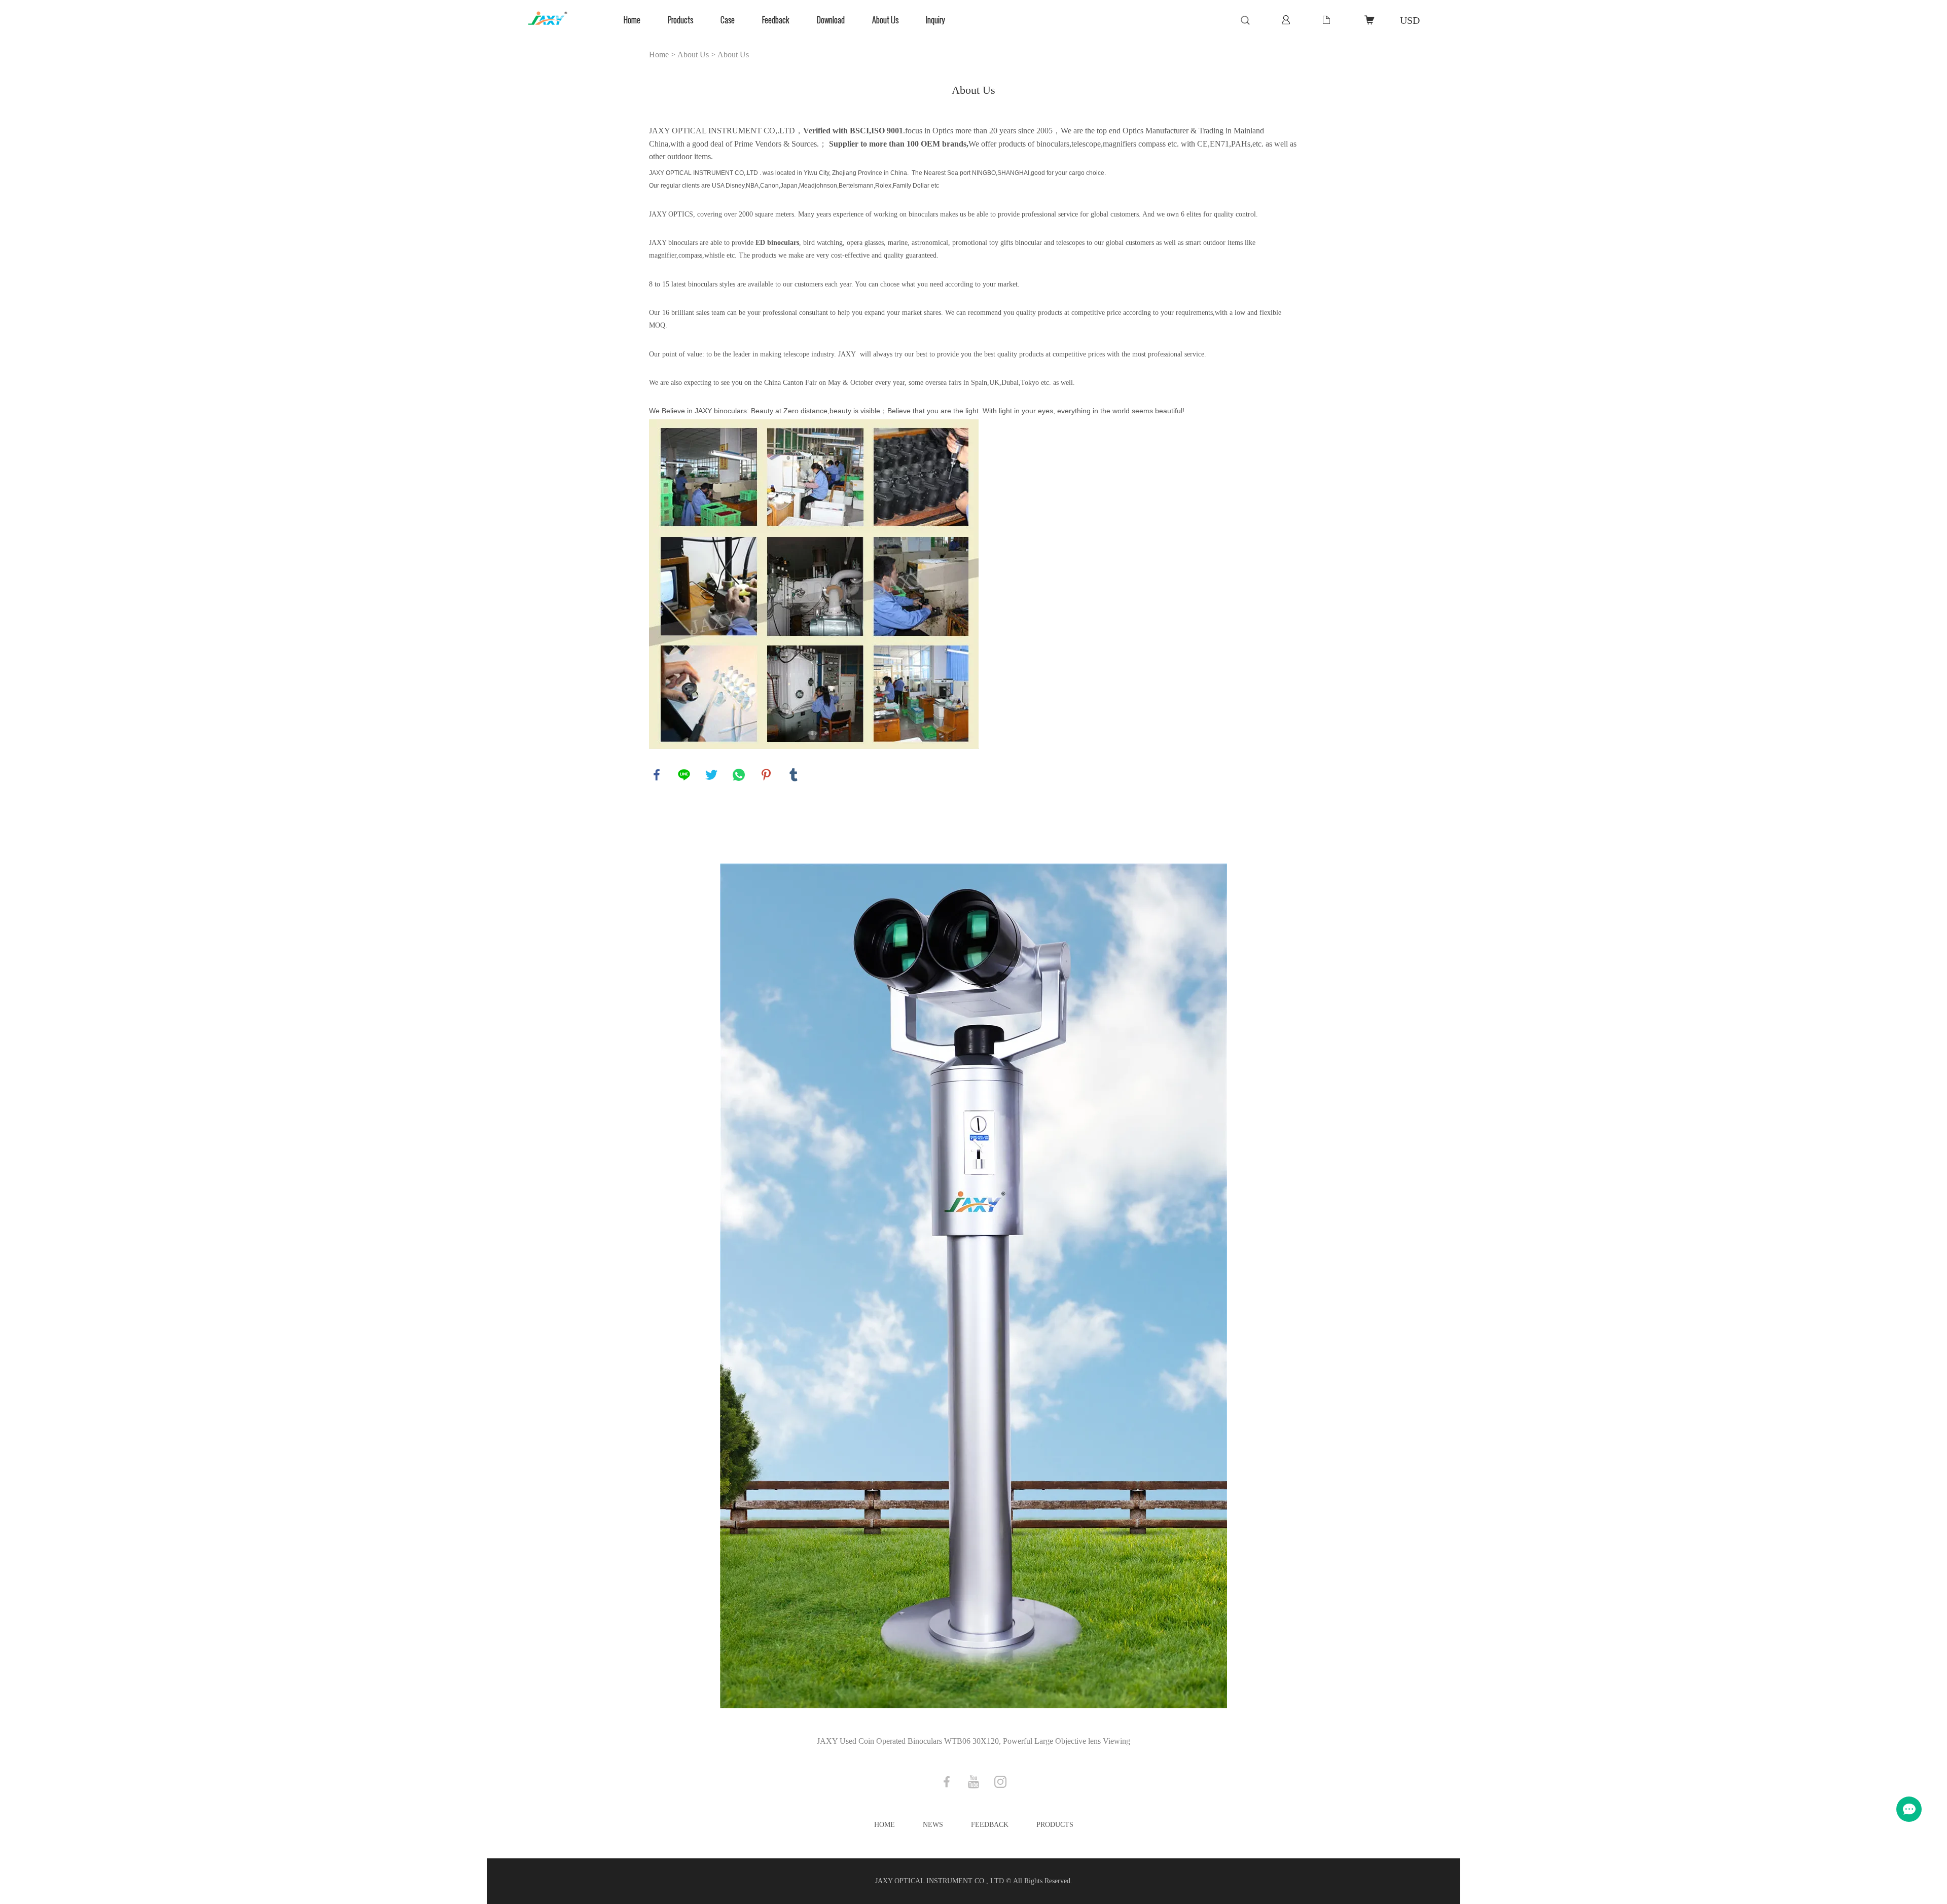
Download (831, 20)
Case (728, 20)
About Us (885, 20)
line (684, 775)
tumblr (794, 775)
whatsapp (739, 775)
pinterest (766, 775)
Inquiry (935, 20)
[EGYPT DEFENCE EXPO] (974, 1287)
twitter (711, 775)
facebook (657, 775)
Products (680, 20)
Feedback (776, 20)
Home (632, 20)
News (933, 1825)
